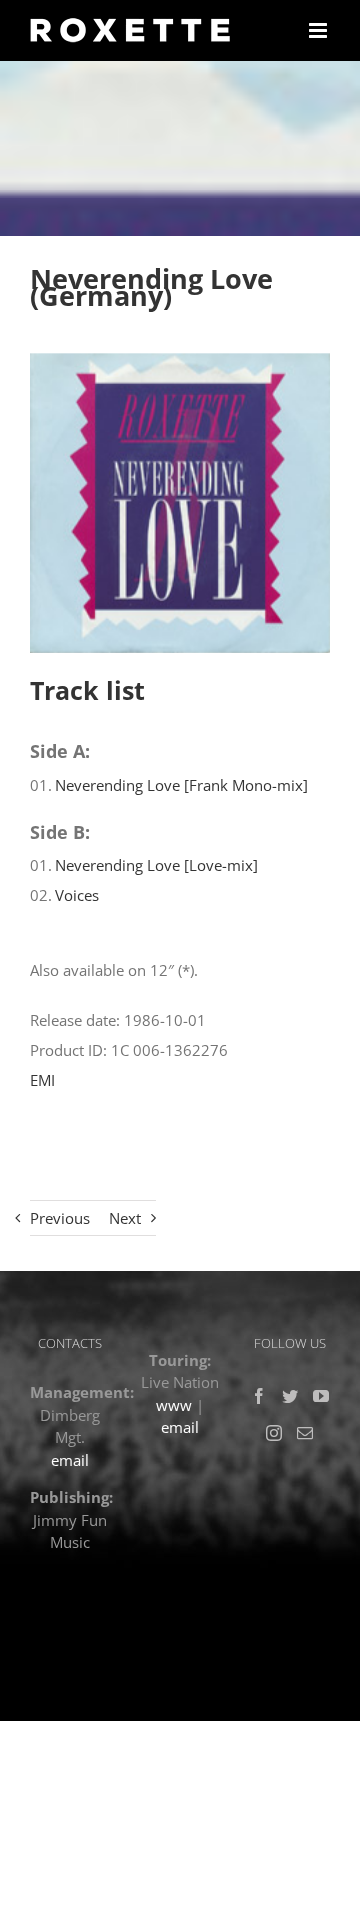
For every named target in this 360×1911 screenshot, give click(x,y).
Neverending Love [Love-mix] (156, 865)
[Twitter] (290, 1396)
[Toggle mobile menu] (319, 30)
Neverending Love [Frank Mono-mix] (181, 785)
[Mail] (305, 1433)
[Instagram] (274, 1433)
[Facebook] (259, 1396)
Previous (60, 1218)
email (70, 1460)
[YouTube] (321, 1396)
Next (125, 1218)
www (174, 1405)
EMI (42, 1080)
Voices (77, 895)
